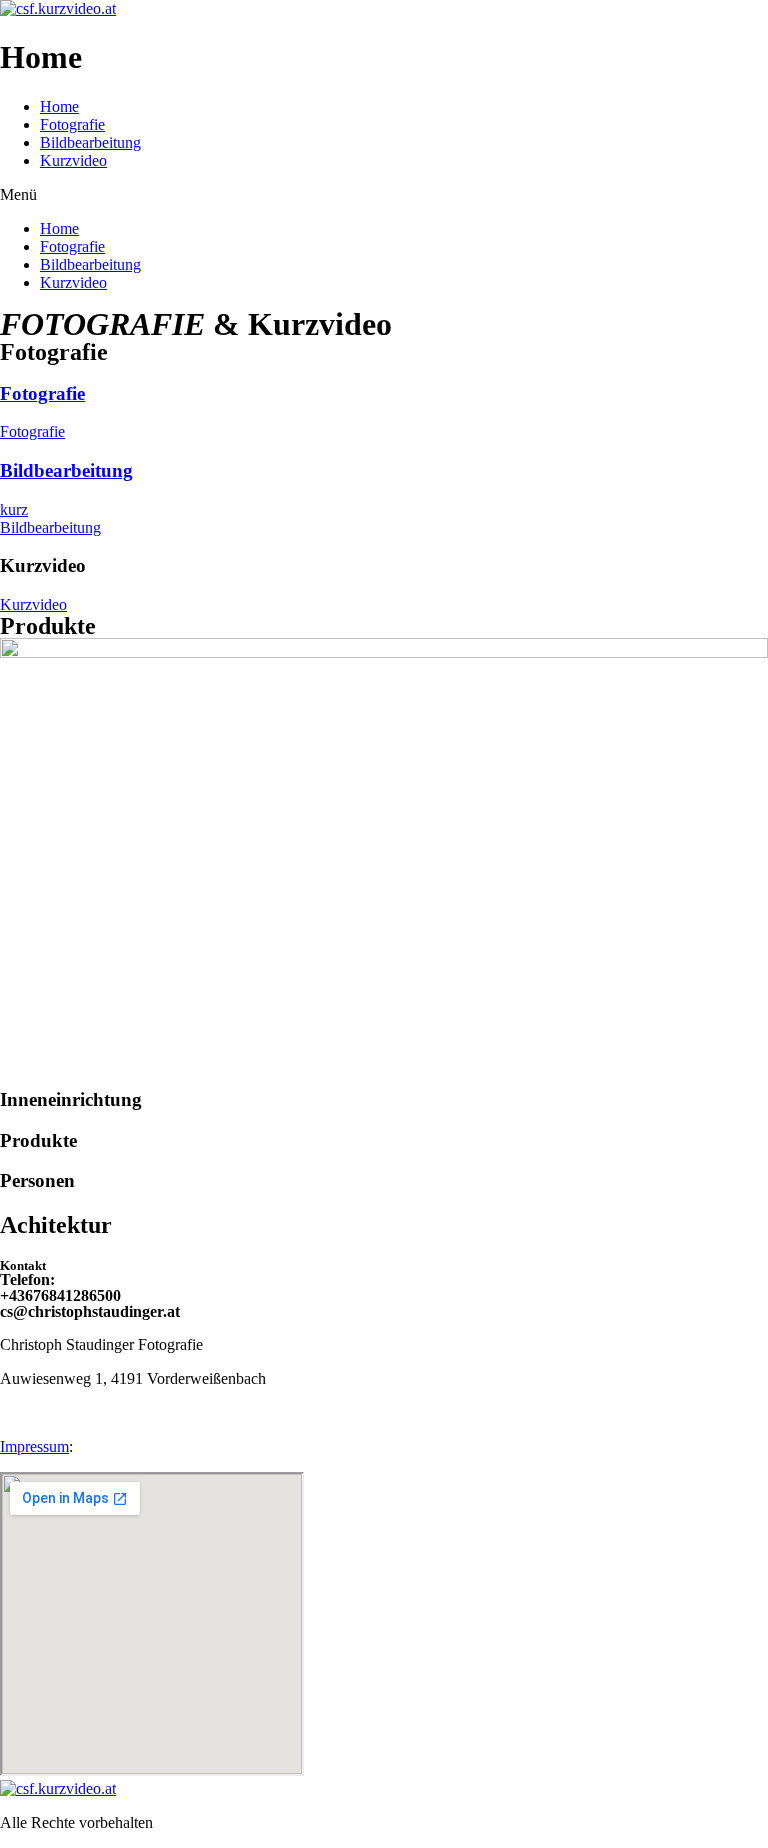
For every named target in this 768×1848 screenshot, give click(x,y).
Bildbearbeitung (90, 142)
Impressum (34, 1446)
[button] (384, 195)
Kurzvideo (73, 160)
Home (59, 106)
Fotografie (72, 124)
